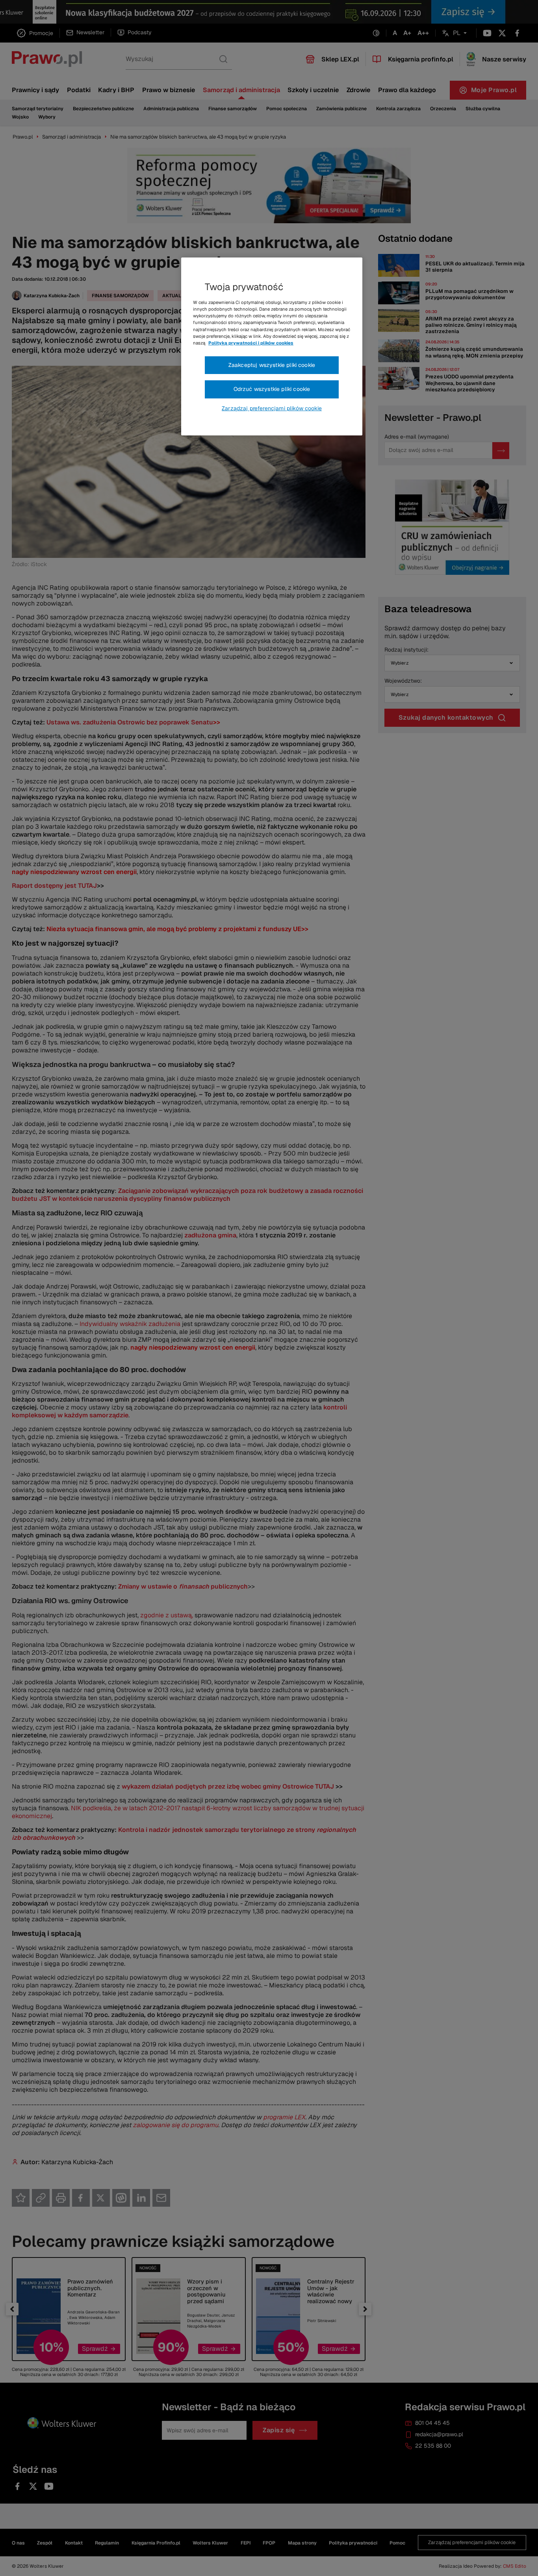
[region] (272, 346)
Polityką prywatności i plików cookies (251, 343)
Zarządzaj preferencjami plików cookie (272, 408)
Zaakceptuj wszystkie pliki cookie (272, 365)
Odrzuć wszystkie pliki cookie (272, 389)
